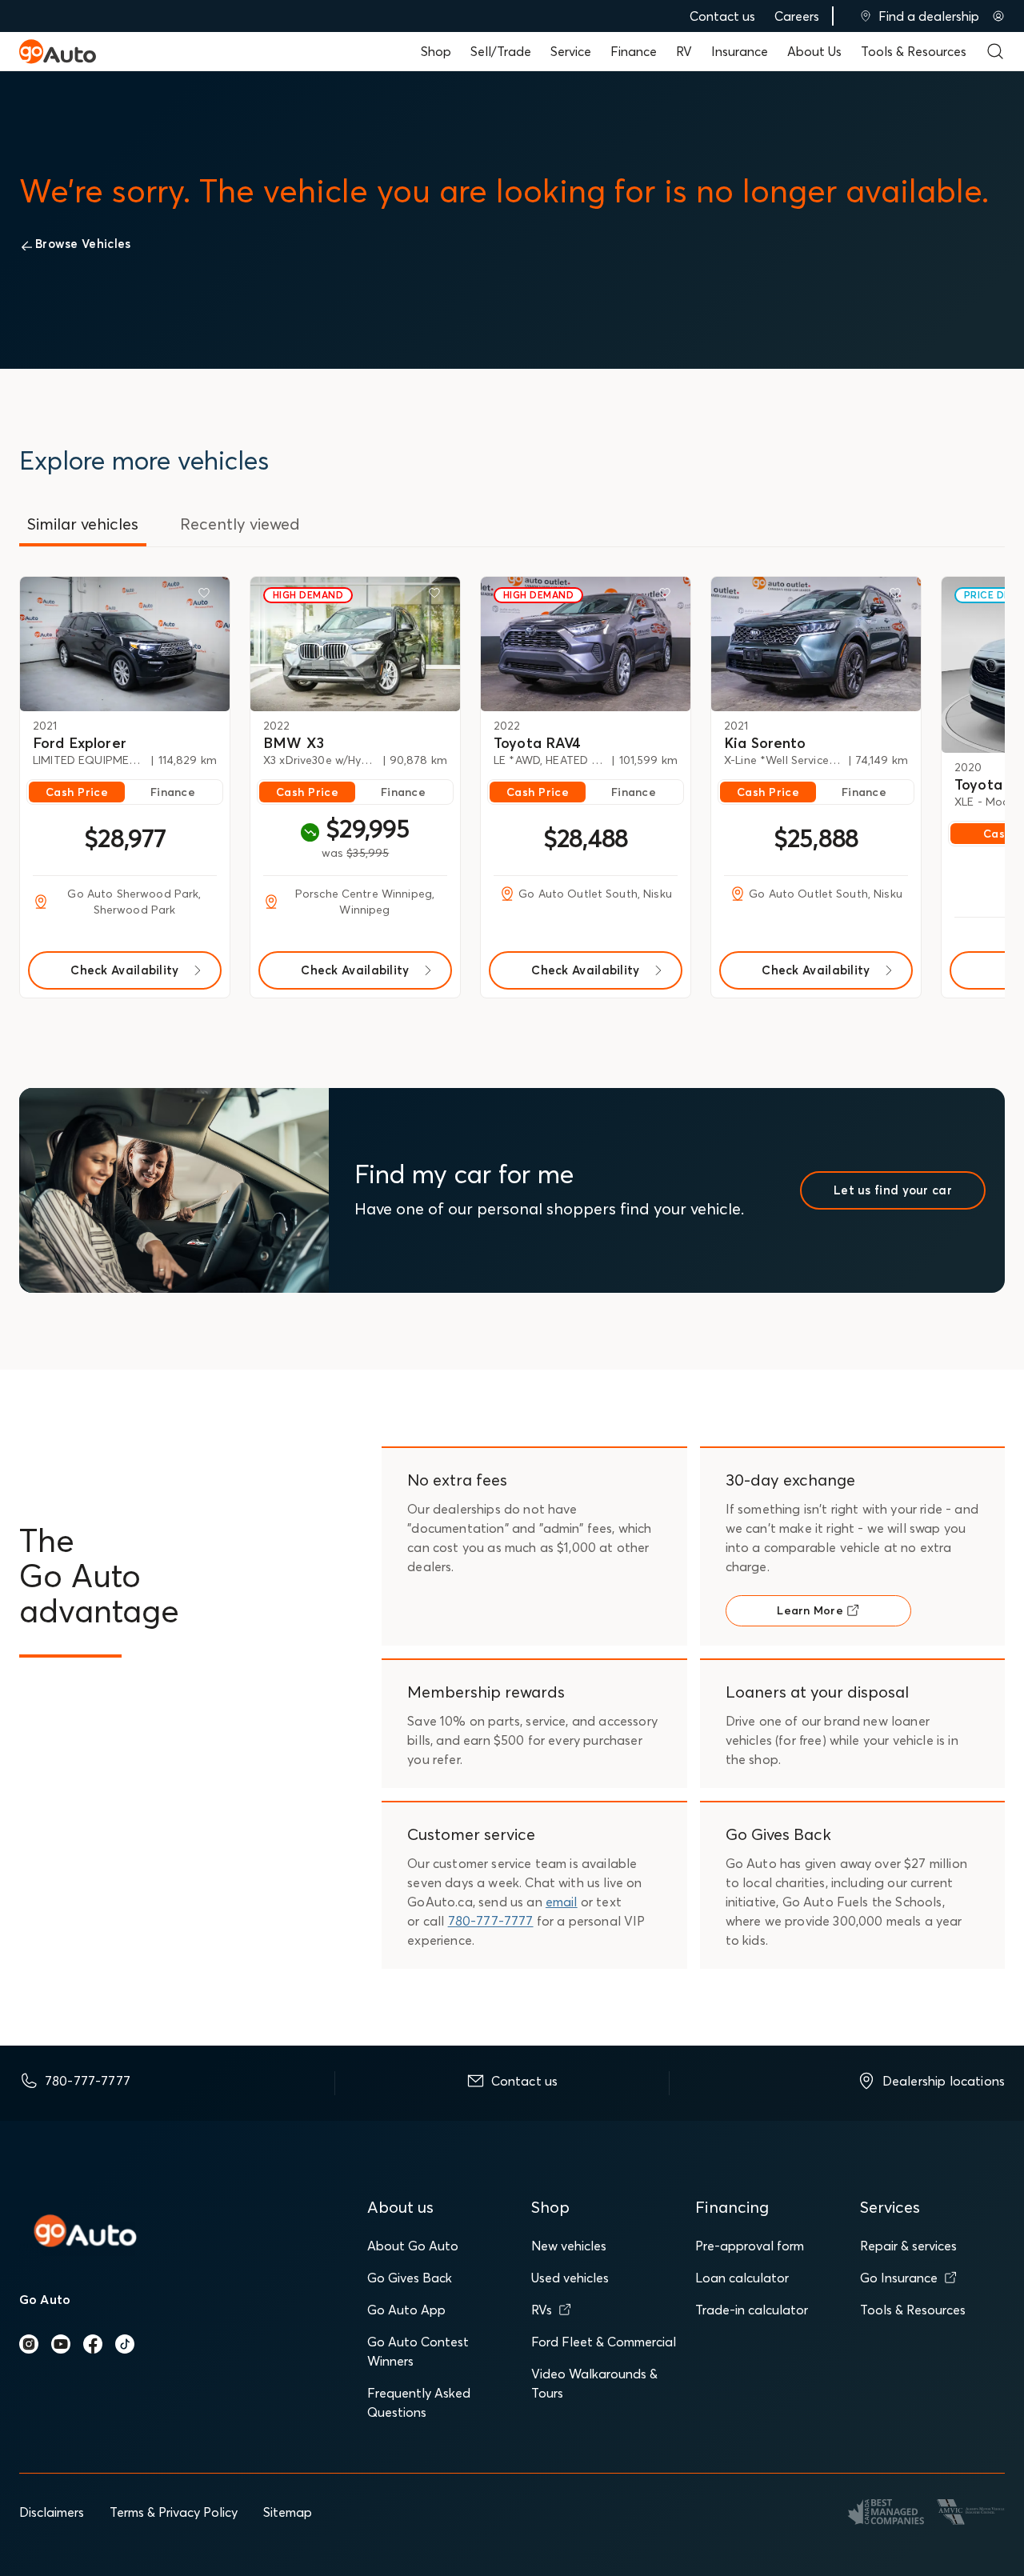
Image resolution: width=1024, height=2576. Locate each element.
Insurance (740, 51)
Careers (797, 16)
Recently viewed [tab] (240, 524)
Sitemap (288, 2512)
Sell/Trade (501, 51)
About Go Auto (413, 2246)
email (562, 1902)
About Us (814, 51)
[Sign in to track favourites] (207, 596)
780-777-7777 (491, 1921)
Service (571, 51)
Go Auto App (406, 2310)
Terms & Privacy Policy (174, 2512)
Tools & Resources (914, 51)
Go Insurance (899, 2278)
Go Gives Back (410, 2278)
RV (684, 51)
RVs (542, 2310)
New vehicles (569, 2246)
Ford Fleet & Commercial (604, 2342)
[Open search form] (995, 51)
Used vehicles (570, 2278)
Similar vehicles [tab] (83, 524)
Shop (436, 51)
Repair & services (908, 2246)
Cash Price (77, 792)
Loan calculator (742, 2278)
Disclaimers (52, 2512)
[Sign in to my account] (998, 16)
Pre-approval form (750, 2246)
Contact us (722, 16)
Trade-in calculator (752, 2310)
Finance (634, 51)
